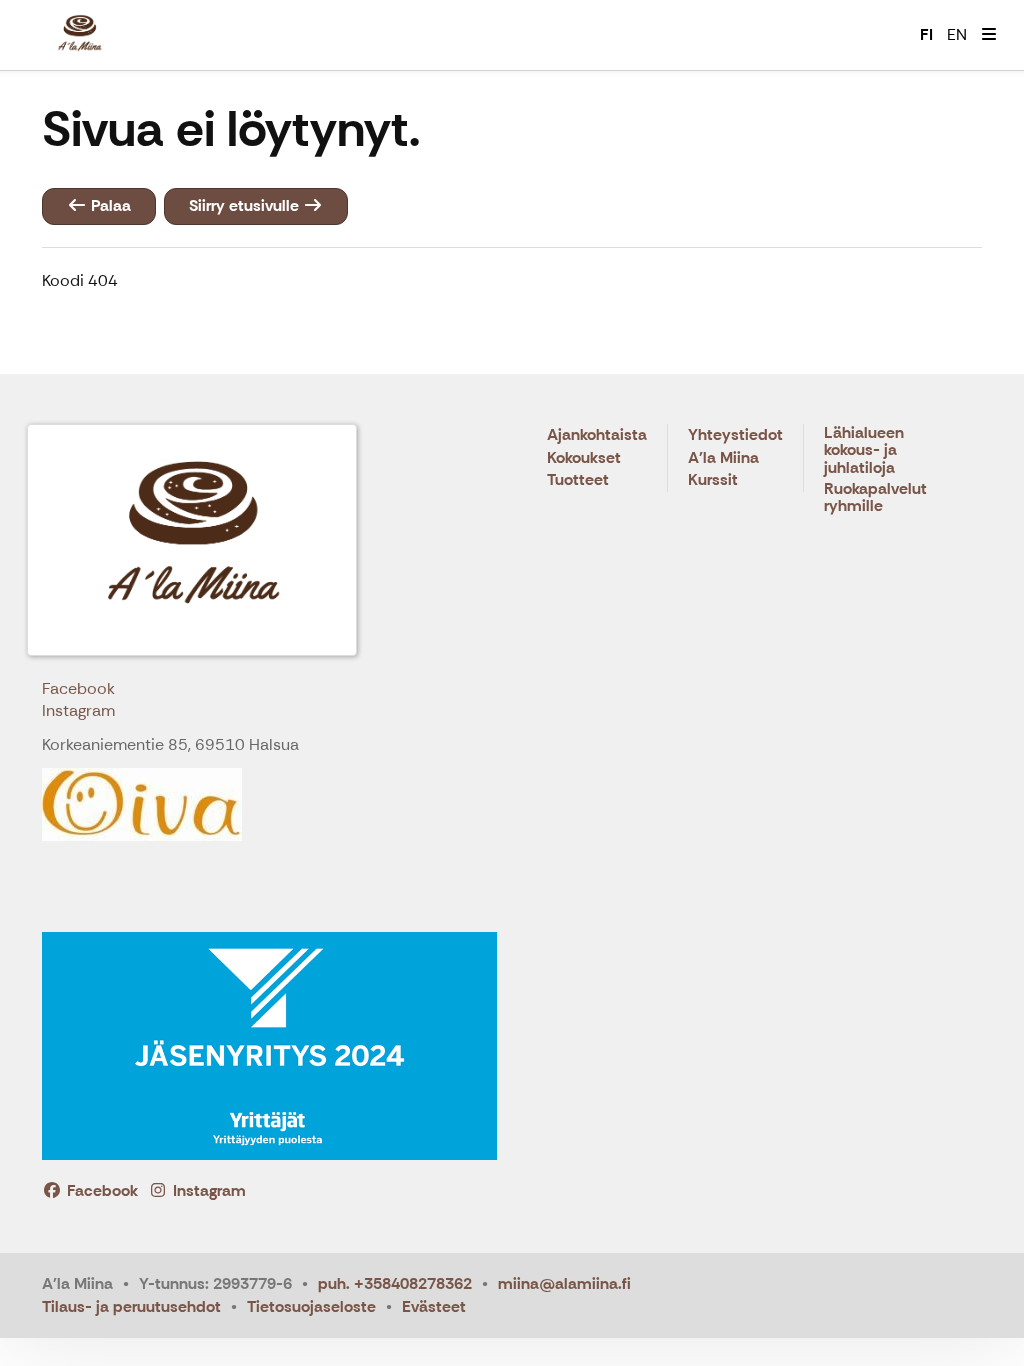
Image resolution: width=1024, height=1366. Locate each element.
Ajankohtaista (597, 435)
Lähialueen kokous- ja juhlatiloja (864, 451)
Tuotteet (578, 480)
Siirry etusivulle (246, 205)
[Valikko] (989, 35)
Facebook (78, 688)
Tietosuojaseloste (311, 1306)
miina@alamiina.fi (564, 1283)
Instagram (78, 710)
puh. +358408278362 (395, 1283)
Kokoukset (584, 458)
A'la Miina (723, 458)
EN (957, 34)
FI (926, 34)
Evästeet (434, 1306)
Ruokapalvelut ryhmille (875, 498)
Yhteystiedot (735, 435)
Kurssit (713, 480)
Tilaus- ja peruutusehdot (131, 1306)
